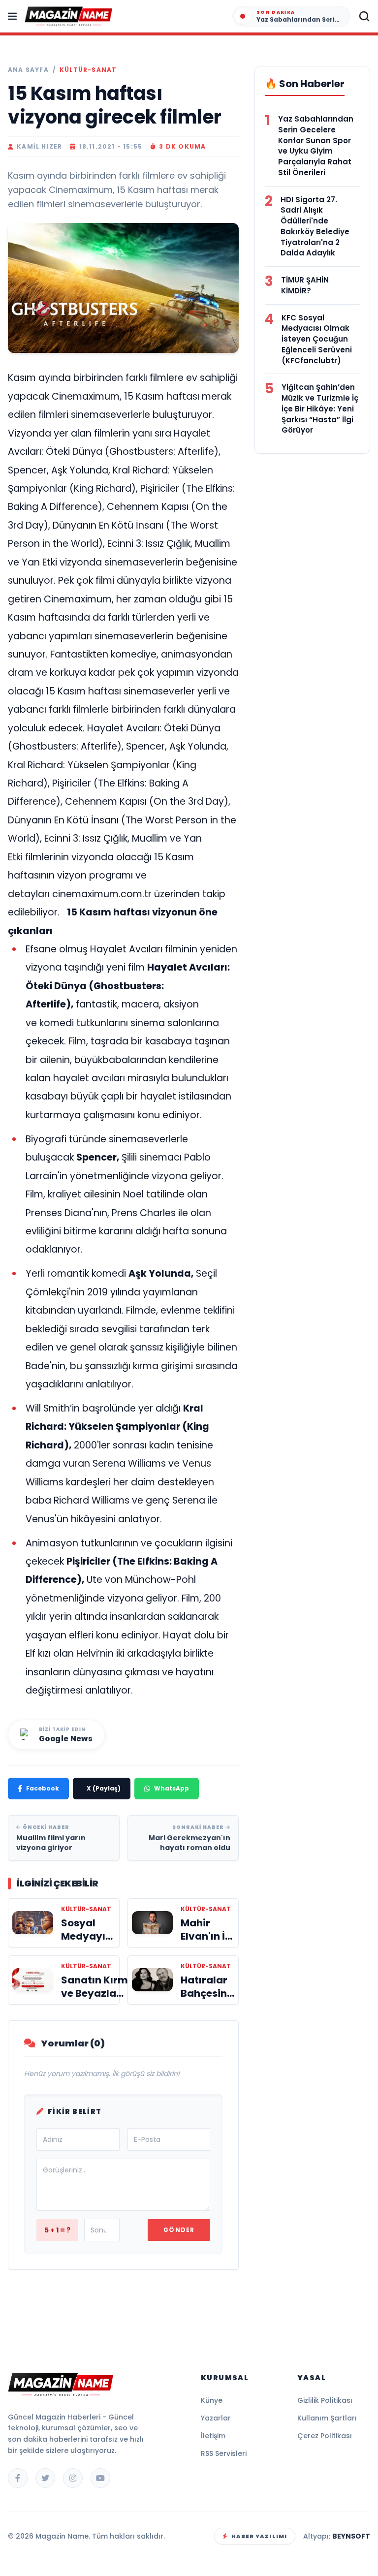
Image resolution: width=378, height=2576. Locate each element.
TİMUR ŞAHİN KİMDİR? (305, 285)
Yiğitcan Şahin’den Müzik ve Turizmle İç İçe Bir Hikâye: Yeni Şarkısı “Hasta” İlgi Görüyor (320, 408)
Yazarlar (216, 2418)
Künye (212, 2400)
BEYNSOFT (351, 2536)
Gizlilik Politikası (325, 2400)
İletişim (213, 2436)
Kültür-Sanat (88, 70)
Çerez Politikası (325, 2436)
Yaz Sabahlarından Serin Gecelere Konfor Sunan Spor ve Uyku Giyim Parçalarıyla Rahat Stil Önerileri (316, 146)
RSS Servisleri (224, 2453)
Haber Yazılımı (259, 2536)
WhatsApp (172, 1788)
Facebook (43, 1788)
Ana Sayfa (28, 70)
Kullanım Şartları (327, 2418)
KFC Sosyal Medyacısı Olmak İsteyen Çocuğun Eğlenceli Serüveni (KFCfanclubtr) (317, 339)
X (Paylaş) (104, 1788)
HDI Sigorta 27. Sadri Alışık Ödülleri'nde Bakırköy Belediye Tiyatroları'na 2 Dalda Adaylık (315, 226)
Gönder (179, 2230)
